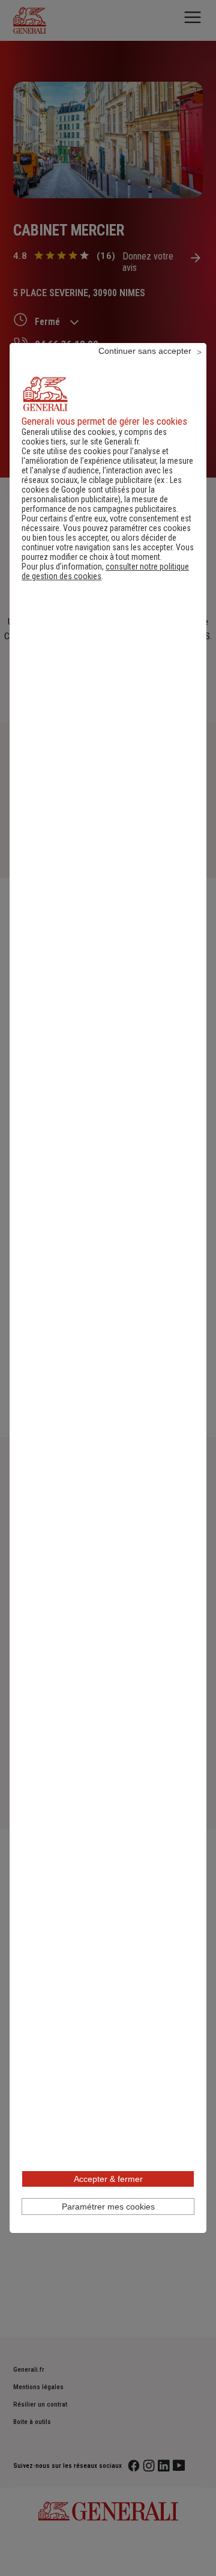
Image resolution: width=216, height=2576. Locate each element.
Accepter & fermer (108, 2179)
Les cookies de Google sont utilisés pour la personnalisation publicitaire (102, 490)
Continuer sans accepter (145, 351)
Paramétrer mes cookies (108, 2207)
